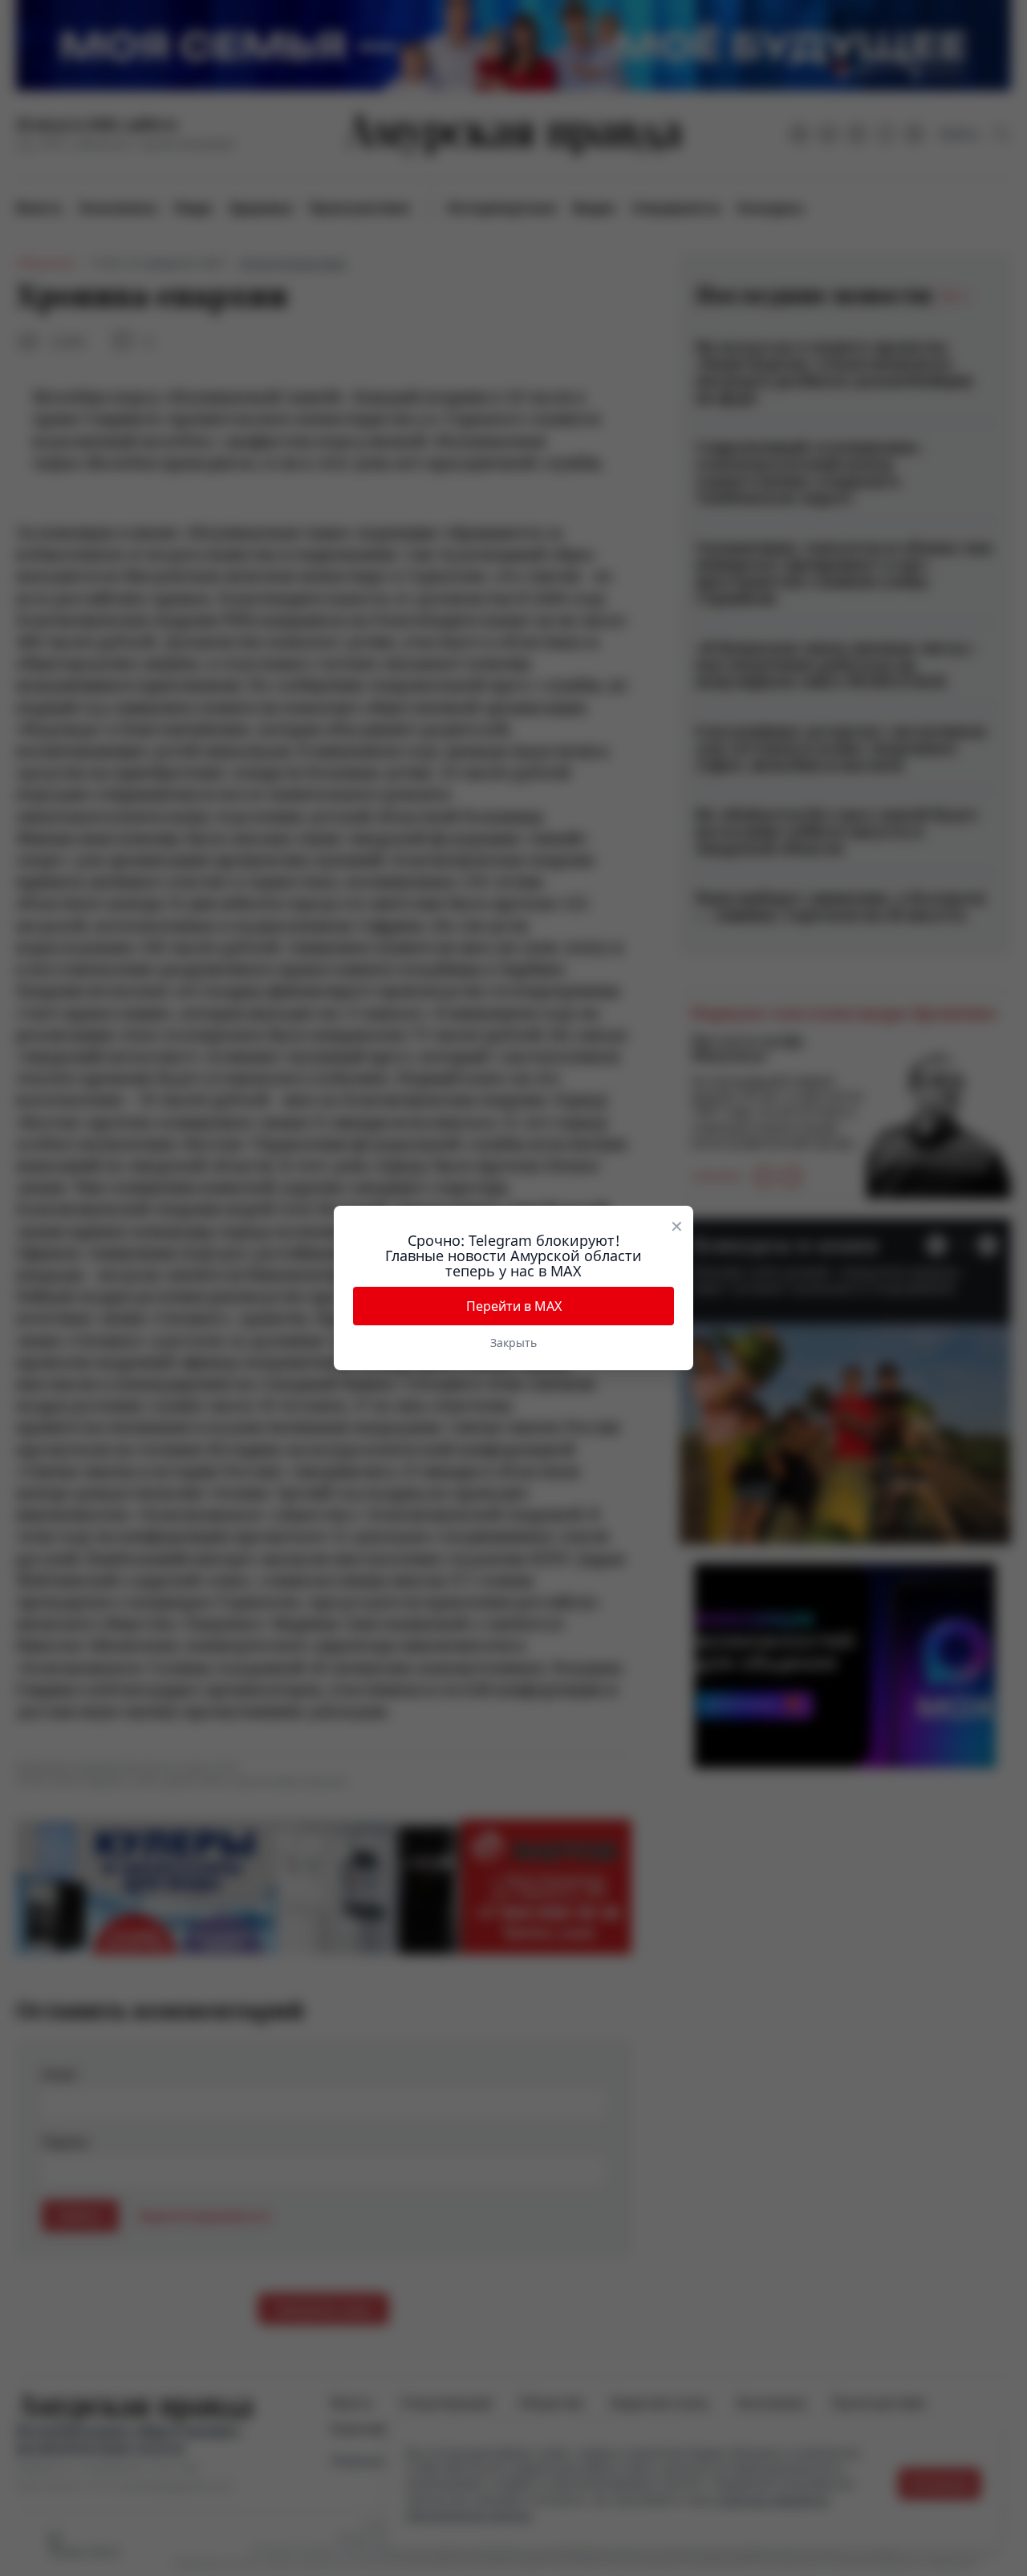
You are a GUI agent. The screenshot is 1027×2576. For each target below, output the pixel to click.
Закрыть (513, 1343)
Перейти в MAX (514, 1306)
